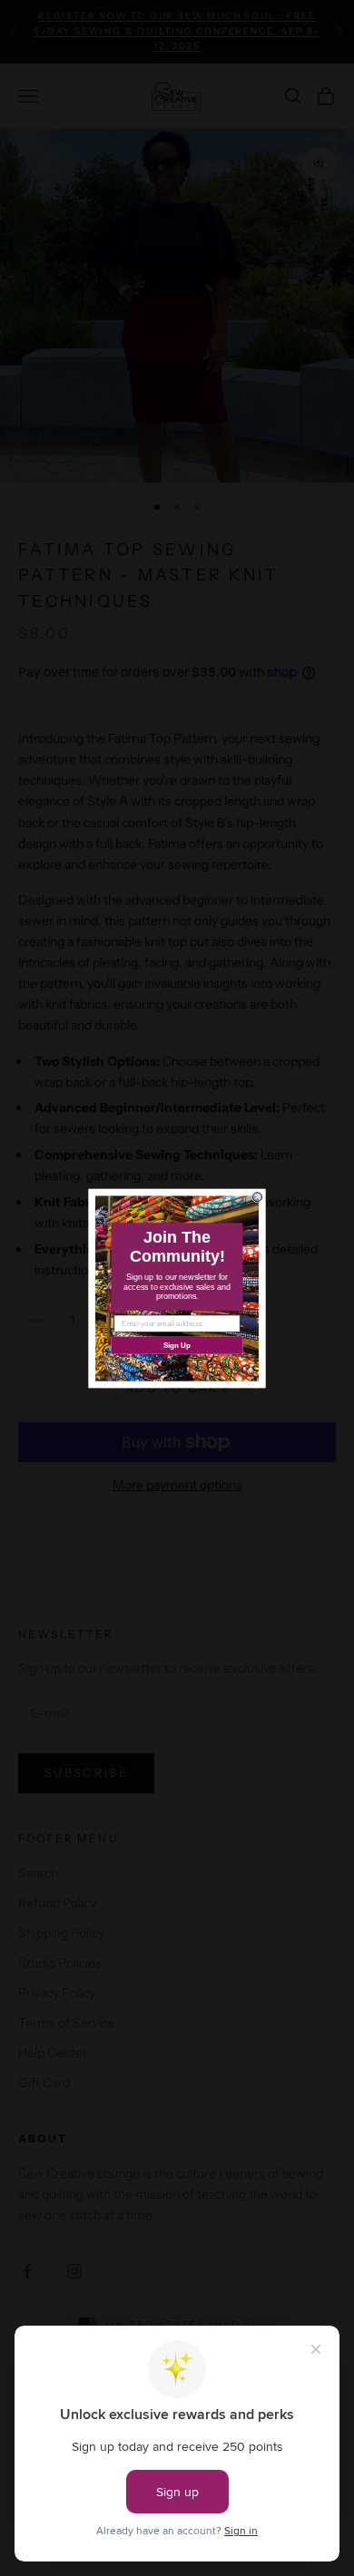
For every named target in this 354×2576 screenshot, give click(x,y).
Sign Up (177, 1345)
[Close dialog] (258, 1196)
